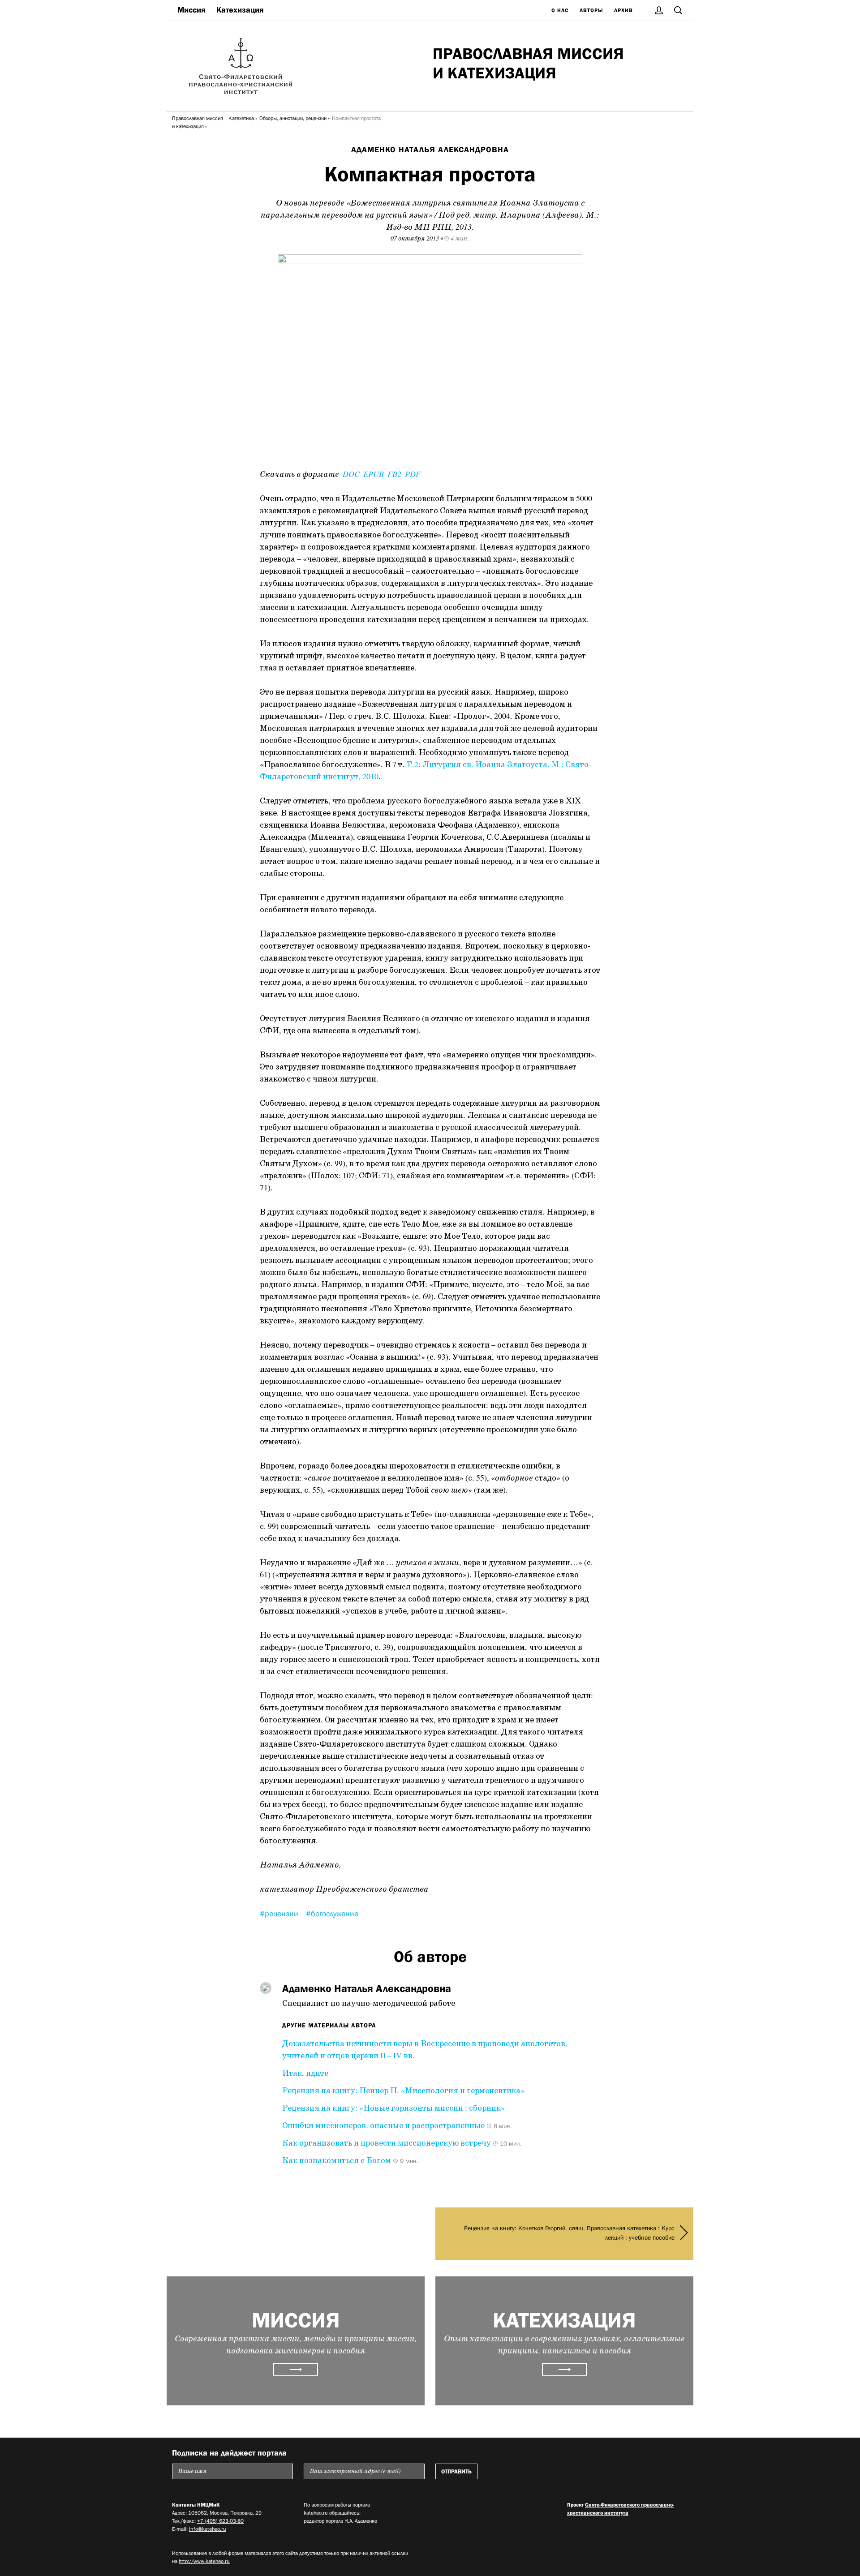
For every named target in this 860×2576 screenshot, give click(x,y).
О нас (560, 10)
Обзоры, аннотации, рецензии (293, 118)
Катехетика (241, 118)
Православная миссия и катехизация (198, 122)
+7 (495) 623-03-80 (220, 2521)
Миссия (191, 10)
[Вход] (659, 10)
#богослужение (332, 1914)
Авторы (591, 10)
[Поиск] (678, 10)
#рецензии (280, 1914)
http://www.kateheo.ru (204, 2561)
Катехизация (240, 10)
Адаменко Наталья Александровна (430, 150)
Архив (623, 10)
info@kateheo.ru (208, 2529)
